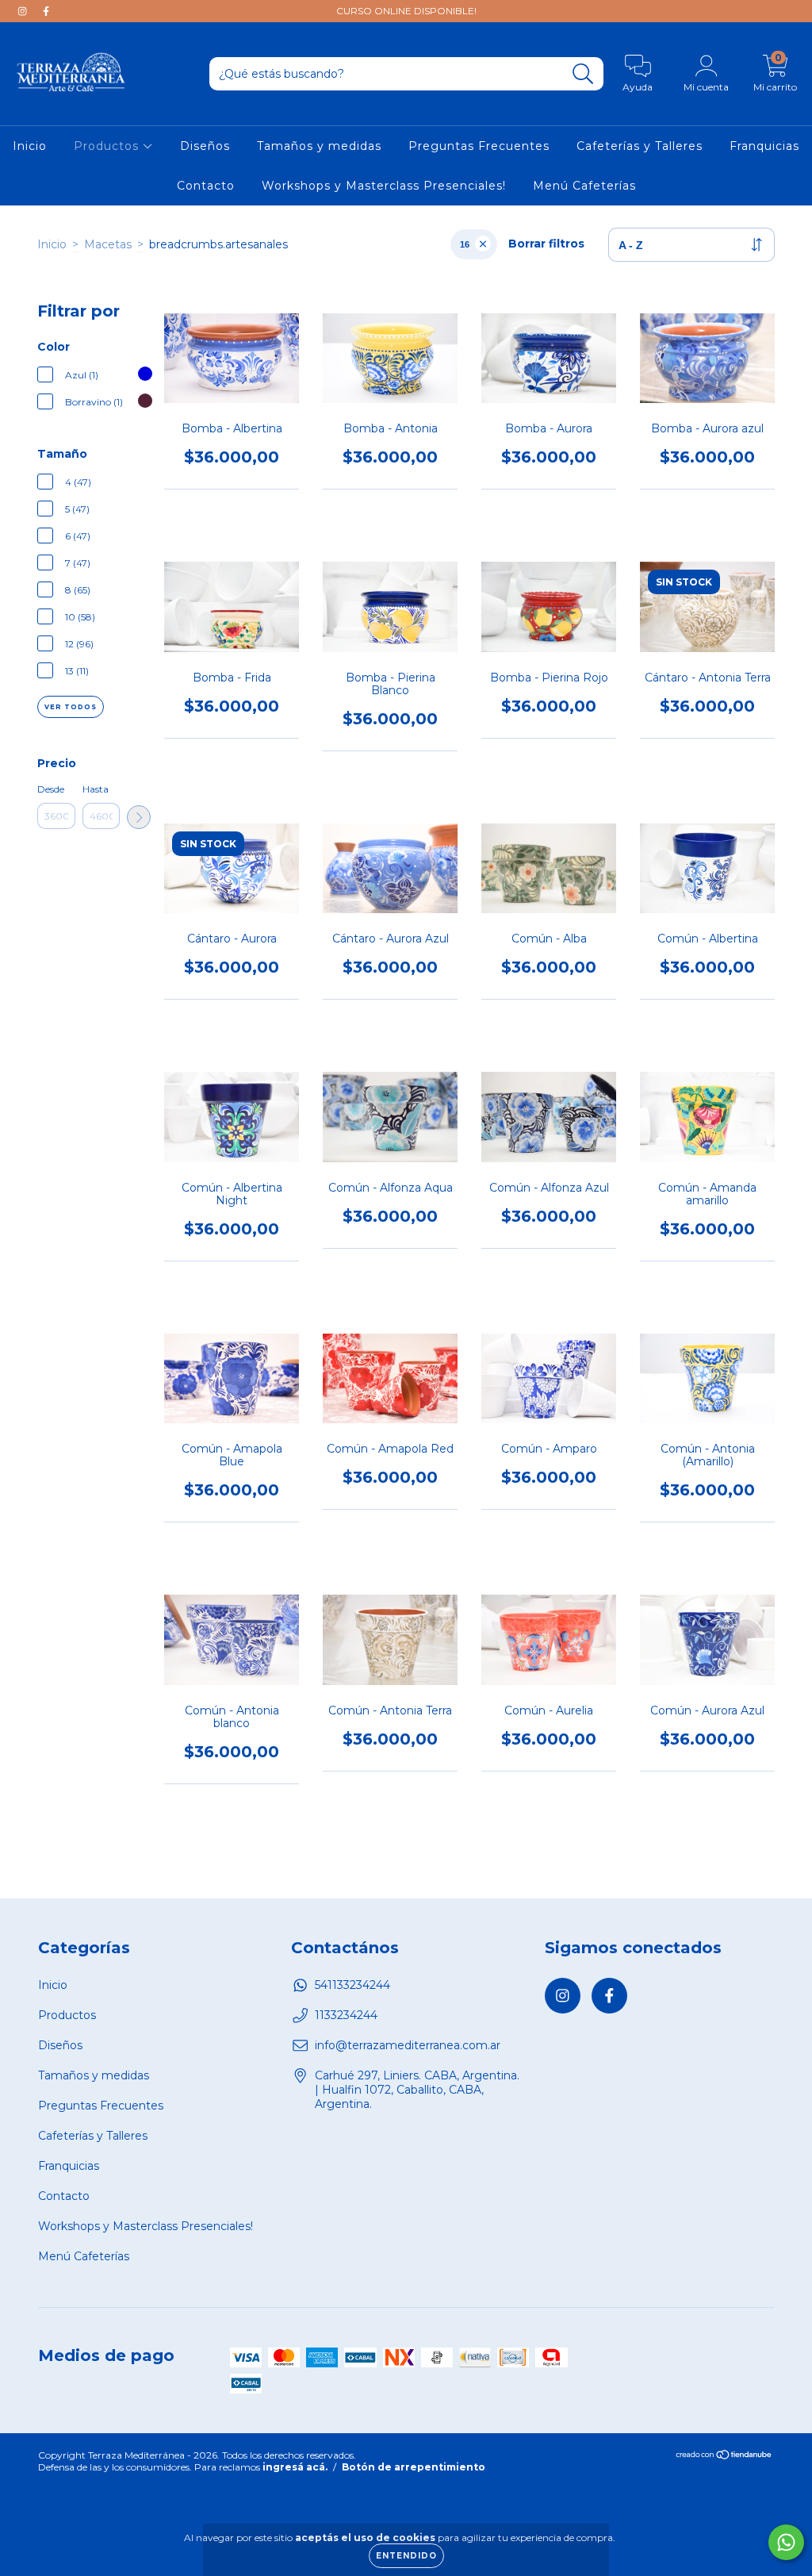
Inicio (30, 146)
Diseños (205, 146)
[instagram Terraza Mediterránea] (24, 11)
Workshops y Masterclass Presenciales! (384, 186)
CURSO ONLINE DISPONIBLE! (406, 11)
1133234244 (346, 2015)
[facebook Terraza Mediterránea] (46, 11)
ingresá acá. (295, 2467)
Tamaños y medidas (319, 146)
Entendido (406, 2556)
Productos (108, 146)
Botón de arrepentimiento (414, 2467)
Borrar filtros (546, 244)
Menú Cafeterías (584, 186)
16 (465, 244)
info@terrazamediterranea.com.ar (408, 2045)
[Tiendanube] (724, 2457)
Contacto (206, 186)
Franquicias (764, 146)
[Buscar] (583, 74)
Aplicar (139, 817)
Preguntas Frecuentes (479, 146)
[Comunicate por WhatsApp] (786, 2542)
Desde (51, 789)
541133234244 (352, 1985)
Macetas (108, 244)
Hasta (96, 789)
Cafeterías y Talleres (640, 146)
